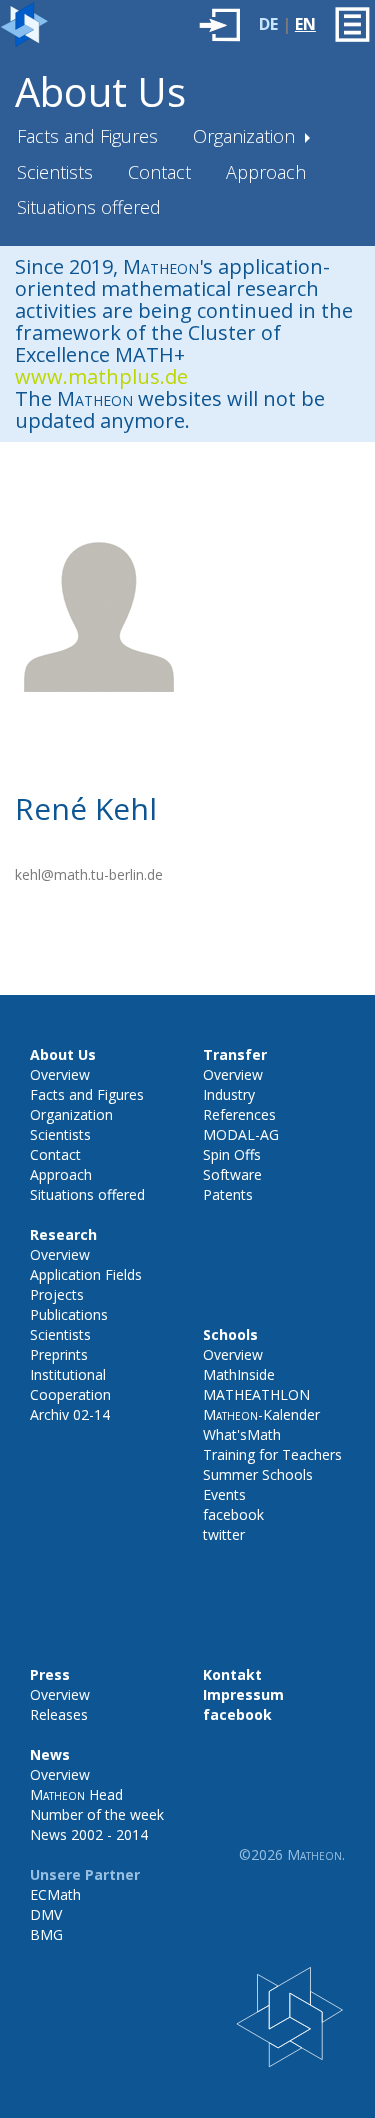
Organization (246, 136)
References (239, 1114)
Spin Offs (232, 1154)
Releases (59, 1714)
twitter (224, 1534)
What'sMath (242, 1434)
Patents (228, 1194)
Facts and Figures (87, 136)
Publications (69, 1314)
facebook (233, 1514)
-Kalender (261, 1414)
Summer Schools (258, 1474)
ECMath (55, 1894)
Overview (60, 1074)
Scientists (55, 172)
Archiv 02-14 (70, 1414)
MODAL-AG (241, 1134)
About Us (100, 91)
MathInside (239, 1374)
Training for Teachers (272, 1454)
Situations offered (89, 207)
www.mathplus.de (101, 376)
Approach (266, 172)
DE (268, 24)
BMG (46, 1934)
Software (232, 1174)
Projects (57, 1294)
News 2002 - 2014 (89, 1834)
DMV (46, 1914)
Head (76, 1794)
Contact (159, 172)
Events (224, 1494)
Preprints (59, 1354)
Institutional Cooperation (70, 1384)
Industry (229, 1094)
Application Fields (86, 1274)
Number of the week (97, 1814)
